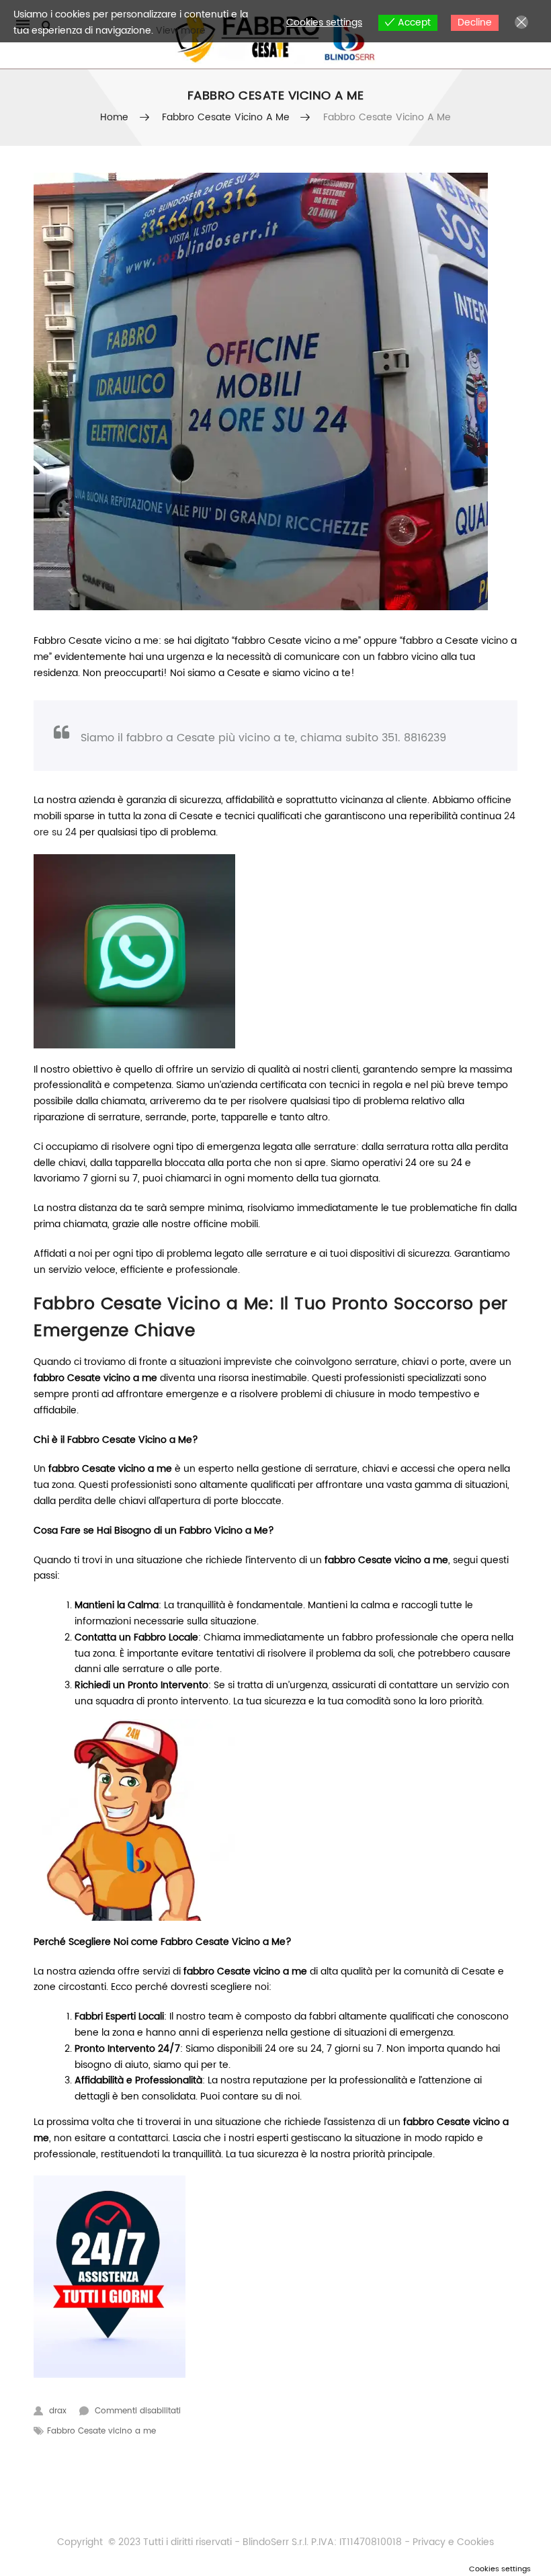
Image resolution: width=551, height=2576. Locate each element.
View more (181, 31)
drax (58, 2411)
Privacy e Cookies (452, 2542)
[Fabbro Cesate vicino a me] (275, 391)
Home (115, 117)
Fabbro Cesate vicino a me (226, 117)
